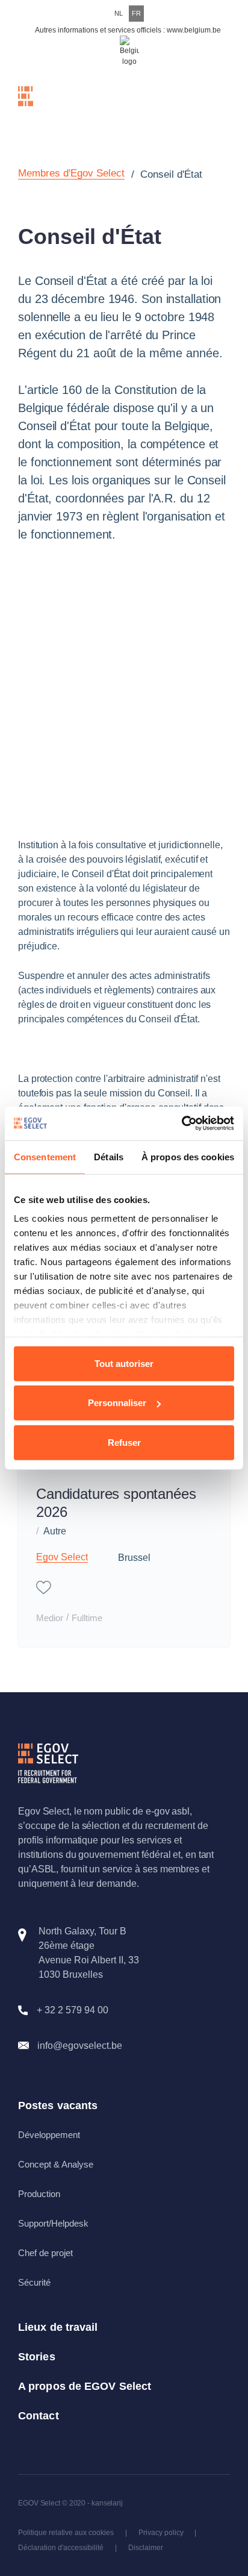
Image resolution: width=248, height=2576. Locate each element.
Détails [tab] (109, 1156)
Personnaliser (117, 1403)
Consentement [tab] (45, 1156)
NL (119, 13)
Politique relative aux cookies (66, 2533)
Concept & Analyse (56, 2164)
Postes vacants (58, 2106)
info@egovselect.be (80, 2046)
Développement (49, 2135)
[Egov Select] (48, 106)
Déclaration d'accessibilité (61, 2548)
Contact (39, 2416)
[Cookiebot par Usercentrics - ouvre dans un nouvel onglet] (181, 1124)
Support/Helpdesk (53, 2223)
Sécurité (34, 2282)
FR (136, 13)
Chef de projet (45, 2253)
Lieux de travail (58, 2327)
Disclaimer (146, 2548)
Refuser (124, 1442)
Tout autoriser (124, 1363)
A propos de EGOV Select (85, 2386)
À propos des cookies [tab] (188, 1156)
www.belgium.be (194, 30)
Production (39, 2194)
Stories (37, 2357)
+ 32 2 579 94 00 (73, 2010)
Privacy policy (161, 2533)
